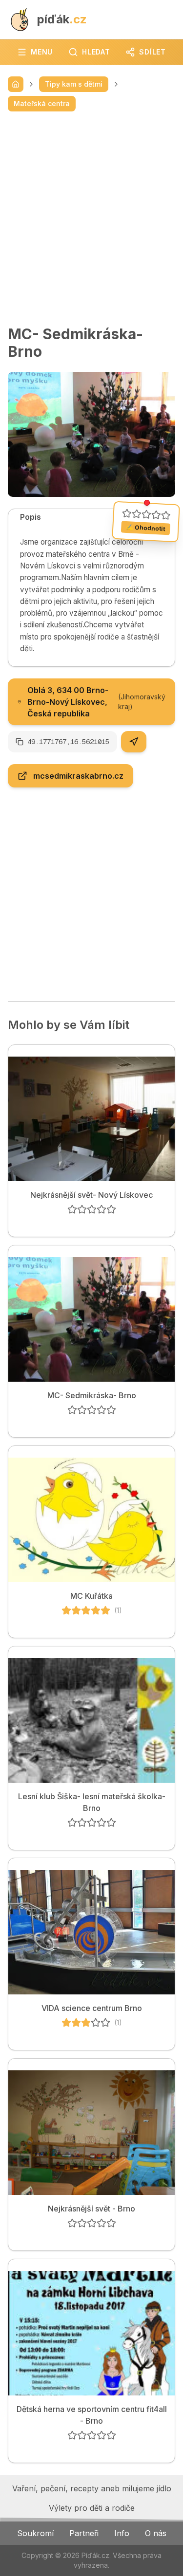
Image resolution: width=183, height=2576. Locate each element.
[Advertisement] (91, 218)
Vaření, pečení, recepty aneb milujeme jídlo (92, 2488)
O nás (156, 2533)
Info (122, 2533)
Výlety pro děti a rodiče (92, 2508)
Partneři (84, 2533)
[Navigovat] (134, 742)
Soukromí (35, 2533)
